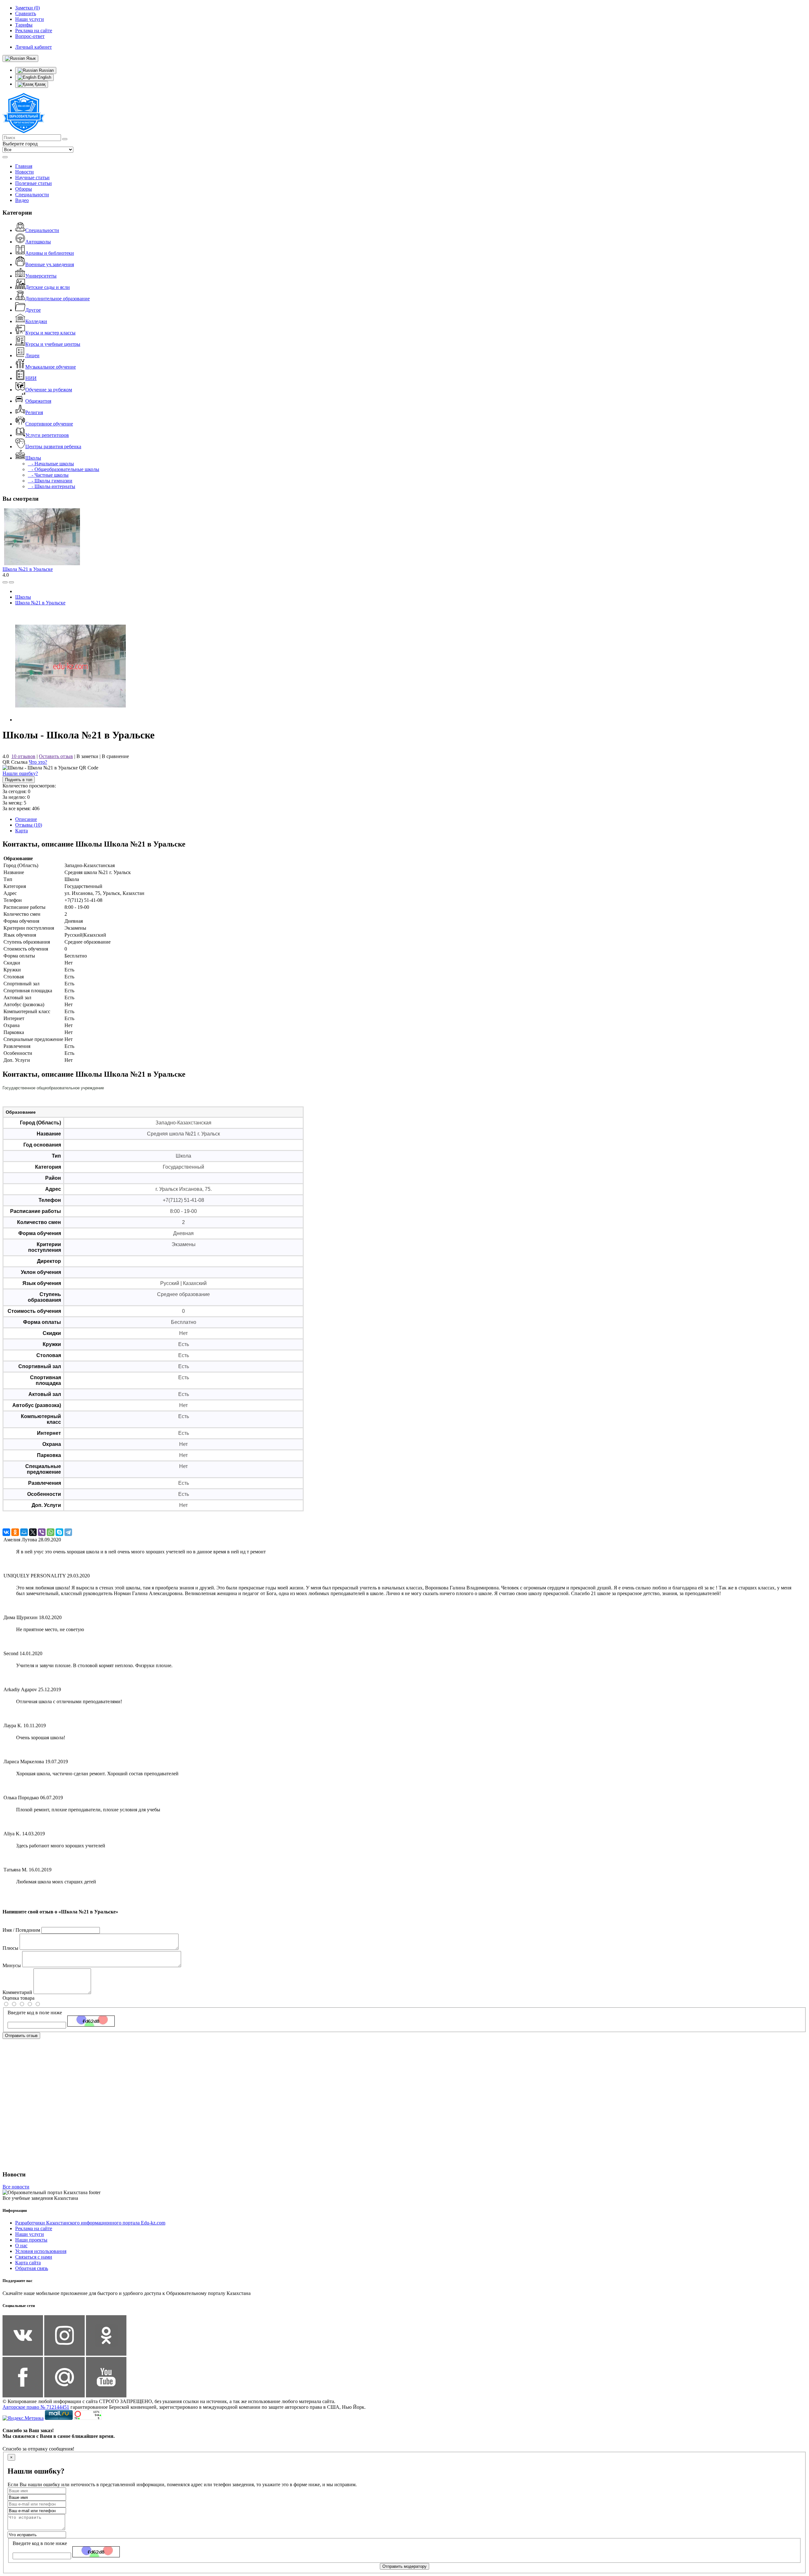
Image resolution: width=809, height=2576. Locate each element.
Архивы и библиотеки (50, 253)
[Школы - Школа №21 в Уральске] (70, 720)
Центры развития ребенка (53, 447)
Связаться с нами (34, 2257)
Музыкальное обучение (51, 367)
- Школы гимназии (50, 481)
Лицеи (32, 355)
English (44, 77)
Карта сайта (28, 2263)
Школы (33, 458)
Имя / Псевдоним (21, 1930)
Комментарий (17, 1992)
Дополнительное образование (58, 299)
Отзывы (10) (29, 825)
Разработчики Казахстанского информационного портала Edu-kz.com (90, 2223)
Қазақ (40, 84)
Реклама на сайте (34, 2228)
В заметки (87, 756)
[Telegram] (68, 1532)
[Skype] (59, 1532)
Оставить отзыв (56, 756)
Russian (46, 70)
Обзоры (24, 189)
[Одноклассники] (15, 1532)
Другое (33, 310)
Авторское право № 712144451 (36, 2407)
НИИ (31, 378)
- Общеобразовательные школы (64, 469)
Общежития (38, 401)
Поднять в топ (19, 780)
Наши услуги (30, 2234)
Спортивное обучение (49, 424)
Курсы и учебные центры (53, 344)
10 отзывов (23, 756)
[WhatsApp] (51, 1532)
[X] (33, 1532)
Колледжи (36, 321)
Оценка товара (18, 1998)
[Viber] (42, 1532)
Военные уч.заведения (50, 264)
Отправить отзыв (21, 2036)
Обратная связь (32, 2268)
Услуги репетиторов (47, 435)
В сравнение (115, 756)
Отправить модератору (404, 2566)
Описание (26, 819)
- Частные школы (48, 475)
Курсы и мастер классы (50, 333)
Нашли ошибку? (20, 773)
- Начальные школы (51, 464)
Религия (34, 412)
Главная (24, 166)
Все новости (16, 2187)
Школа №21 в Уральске (28, 569)
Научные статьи (32, 177)
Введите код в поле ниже (35, 2013)
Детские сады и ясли (48, 287)
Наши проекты (31, 2240)
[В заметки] (11, 582)
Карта (21, 831)
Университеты (41, 276)
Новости (24, 172)
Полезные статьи (33, 183)
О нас (21, 2246)
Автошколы (38, 242)
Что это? (38, 762)
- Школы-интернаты (52, 486)
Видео (22, 200)
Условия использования (41, 2251)
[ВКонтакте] (6, 1532)
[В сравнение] (5, 582)
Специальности (32, 195)
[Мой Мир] (24, 1532)
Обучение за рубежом (49, 390)
